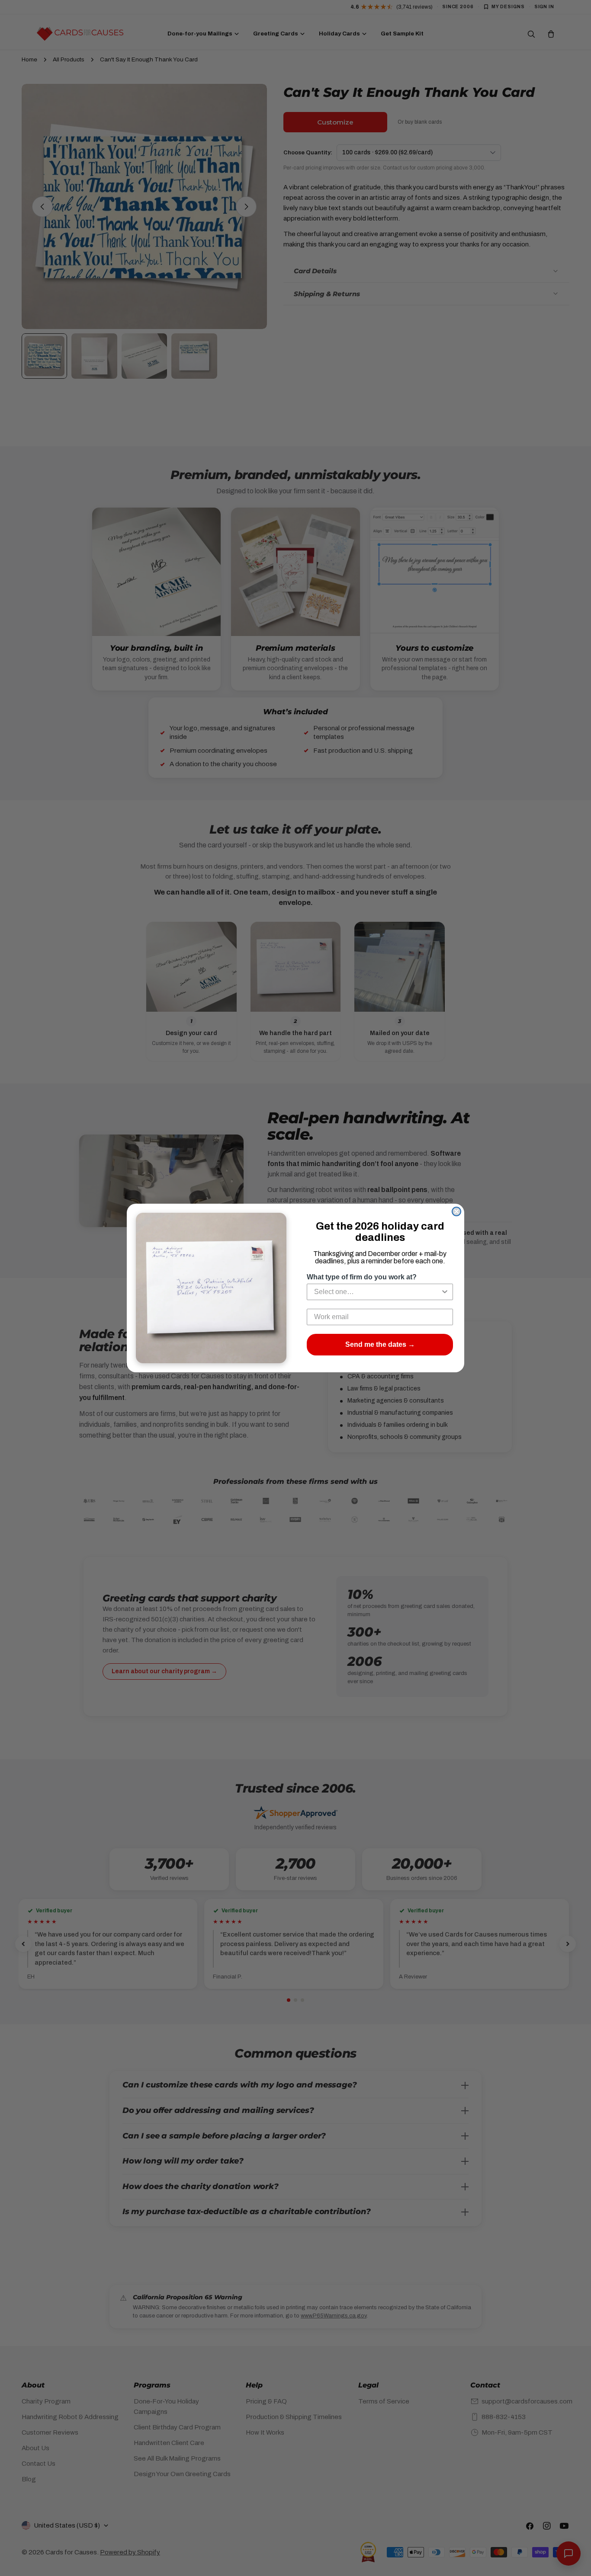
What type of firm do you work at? (362, 1277)
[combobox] (377, 1292)
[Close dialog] (456, 1211)
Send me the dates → (380, 1344)
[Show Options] (445, 1292)
